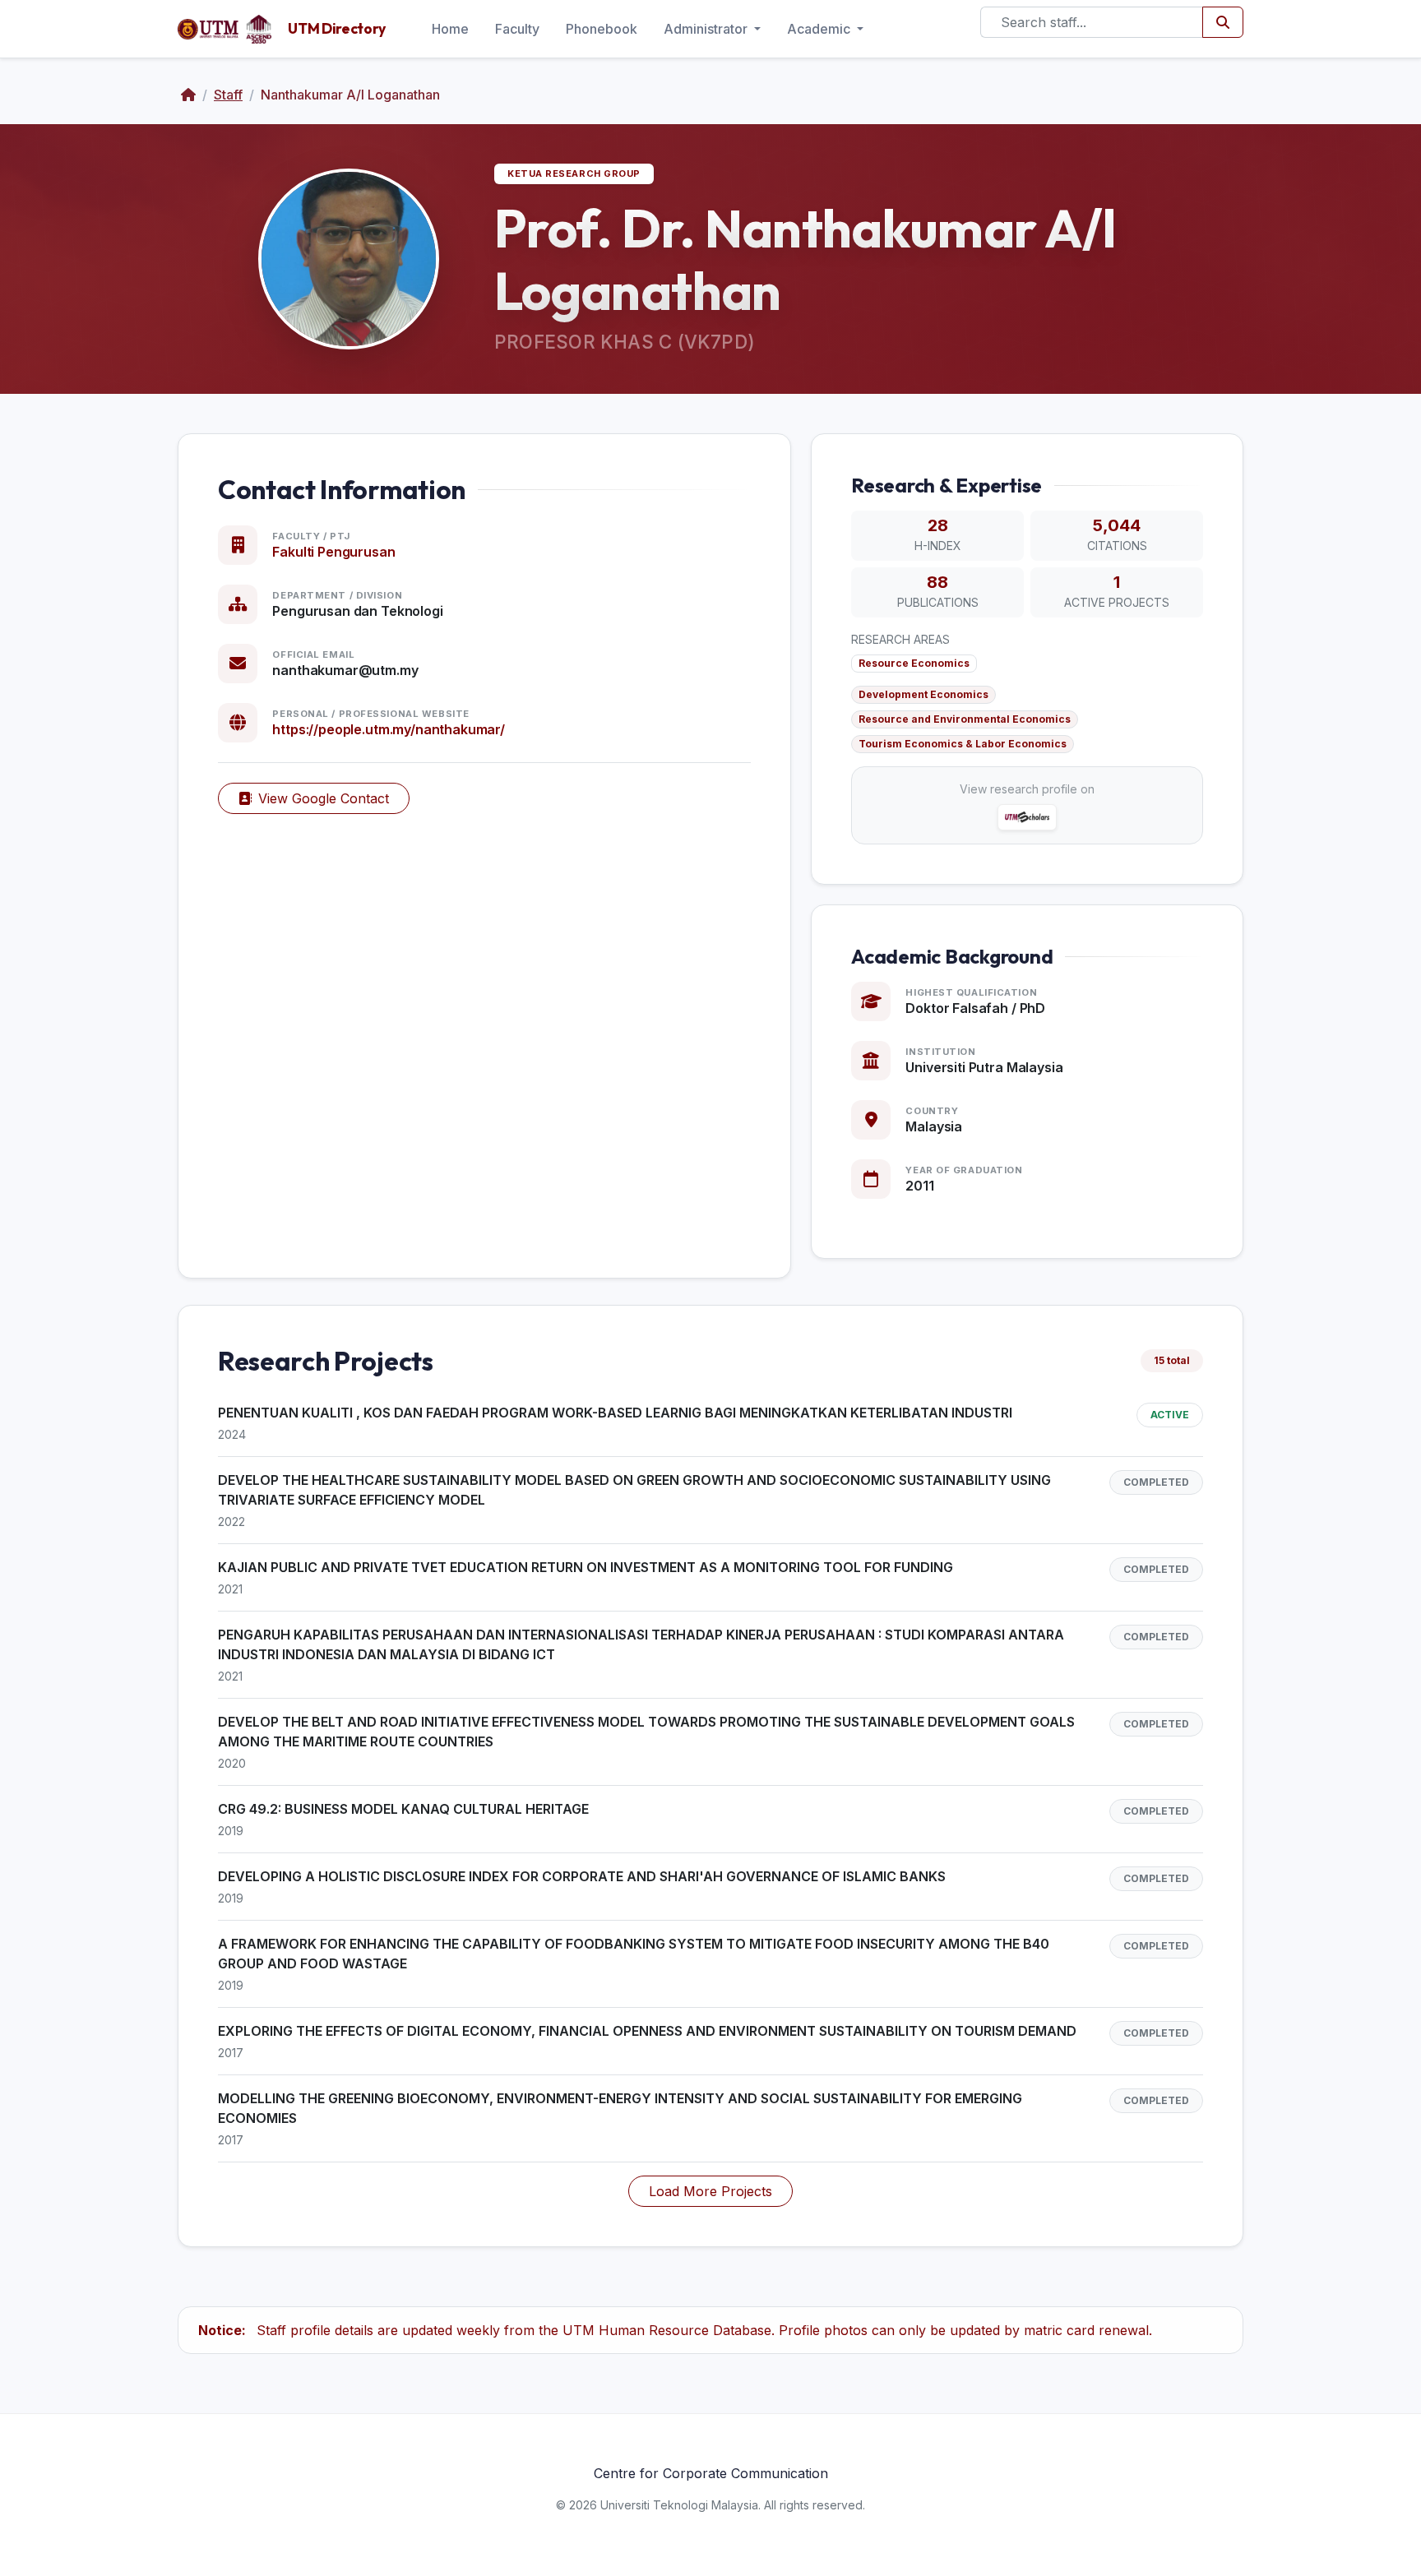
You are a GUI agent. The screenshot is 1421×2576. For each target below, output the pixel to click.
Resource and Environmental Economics (965, 719)
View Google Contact (324, 798)
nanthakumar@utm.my (345, 670)
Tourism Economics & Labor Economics (963, 744)
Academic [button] (820, 29)
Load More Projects (710, 2191)
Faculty (517, 29)
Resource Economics (914, 663)
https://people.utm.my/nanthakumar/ (389, 729)
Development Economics (923, 694)
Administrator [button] (707, 29)
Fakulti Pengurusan (333, 552)
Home (450, 29)
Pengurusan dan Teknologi (357, 611)
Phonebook (602, 29)
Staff (228, 95)
